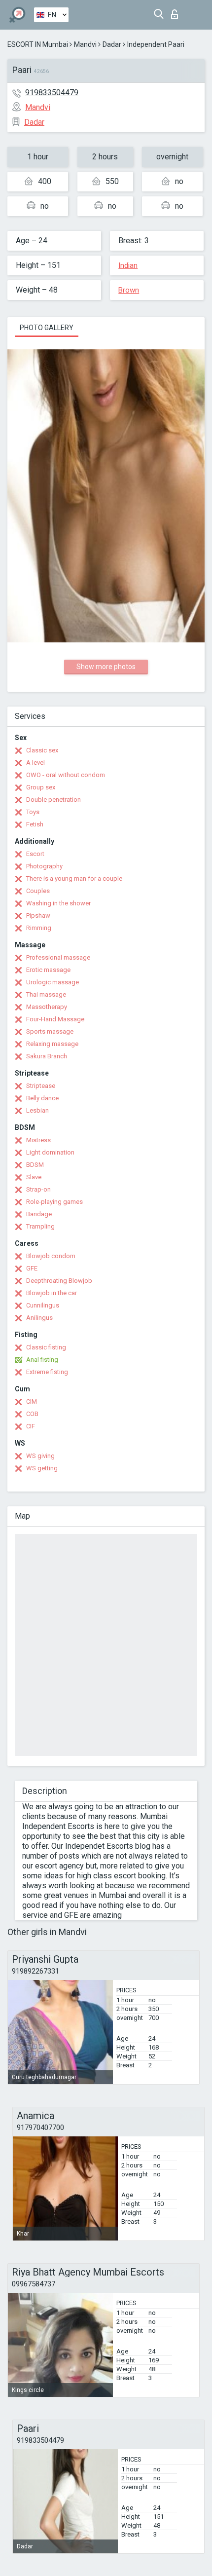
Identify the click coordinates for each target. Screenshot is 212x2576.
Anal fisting (42, 1360)
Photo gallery (47, 328)
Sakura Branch (47, 1056)
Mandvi (85, 44)
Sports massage (50, 1031)
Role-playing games (54, 1202)
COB (32, 1414)
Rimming (39, 928)
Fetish (35, 824)
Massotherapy (47, 1007)
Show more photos (106, 667)
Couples (38, 891)
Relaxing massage (52, 1044)
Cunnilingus (43, 1305)
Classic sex (42, 750)
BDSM (35, 1165)
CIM (32, 1401)
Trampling (40, 1226)
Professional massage (58, 957)
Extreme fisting (47, 1372)
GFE (32, 1268)
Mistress (38, 1140)
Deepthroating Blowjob (59, 1281)
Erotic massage (48, 970)
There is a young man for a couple (74, 878)
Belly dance (42, 1098)
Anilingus (39, 1318)
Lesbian (37, 1110)
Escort (35, 854)
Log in (177, 12)
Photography (44, 866)
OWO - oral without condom (66, 775)
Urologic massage (53, 982)
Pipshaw (38, 915)
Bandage (39, 1214)
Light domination (50, 1152)
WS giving (40, 1456)
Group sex (41, 787)
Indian (128, 265)
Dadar (112, 44)
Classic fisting (46, 1347)
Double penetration (53, 800)
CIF (31, 1426)
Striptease (41, 1086)
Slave (34, 1177)
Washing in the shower (58, 903)
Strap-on (38, 1189)
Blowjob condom (51, 1256)
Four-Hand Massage (55, 1019)
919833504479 (52, 93)
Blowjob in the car (52, 1293)
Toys (33, 812)
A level (35, 763)
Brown (129, 290)
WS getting (42, 1468)
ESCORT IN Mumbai (38, 44)
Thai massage (46, 994)
